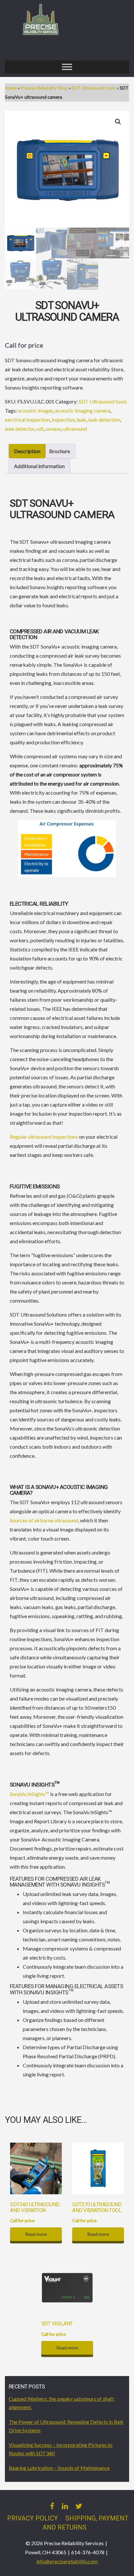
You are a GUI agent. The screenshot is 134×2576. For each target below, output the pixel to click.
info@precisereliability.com (67, 2561)
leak (81, 420)
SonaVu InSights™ (29, 1794)
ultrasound (75, 429)
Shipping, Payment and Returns (86, 2523)
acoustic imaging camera (83, 410)
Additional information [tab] (39, 466)
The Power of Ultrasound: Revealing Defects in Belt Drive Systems (66, 2426)
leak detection (104, 420)
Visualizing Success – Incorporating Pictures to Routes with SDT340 (61, 2449)
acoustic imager (35, 410)
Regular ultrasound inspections (44, 1137)
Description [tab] (27, 451)
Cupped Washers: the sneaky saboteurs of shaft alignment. (61, 2403)
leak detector (20, 429)
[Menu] (67, 67)
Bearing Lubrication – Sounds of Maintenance (59, 2468)
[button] (118, 122)
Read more (36, 2234)
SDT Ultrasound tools (94, 88)
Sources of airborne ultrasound (44, 1520)
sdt (40, 429)
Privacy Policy (33, 2518)
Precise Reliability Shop (44, 88)
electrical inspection (27, 420)
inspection (63, 420)
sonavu (53, 429)
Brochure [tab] (60, 451)
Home (11, 88)
